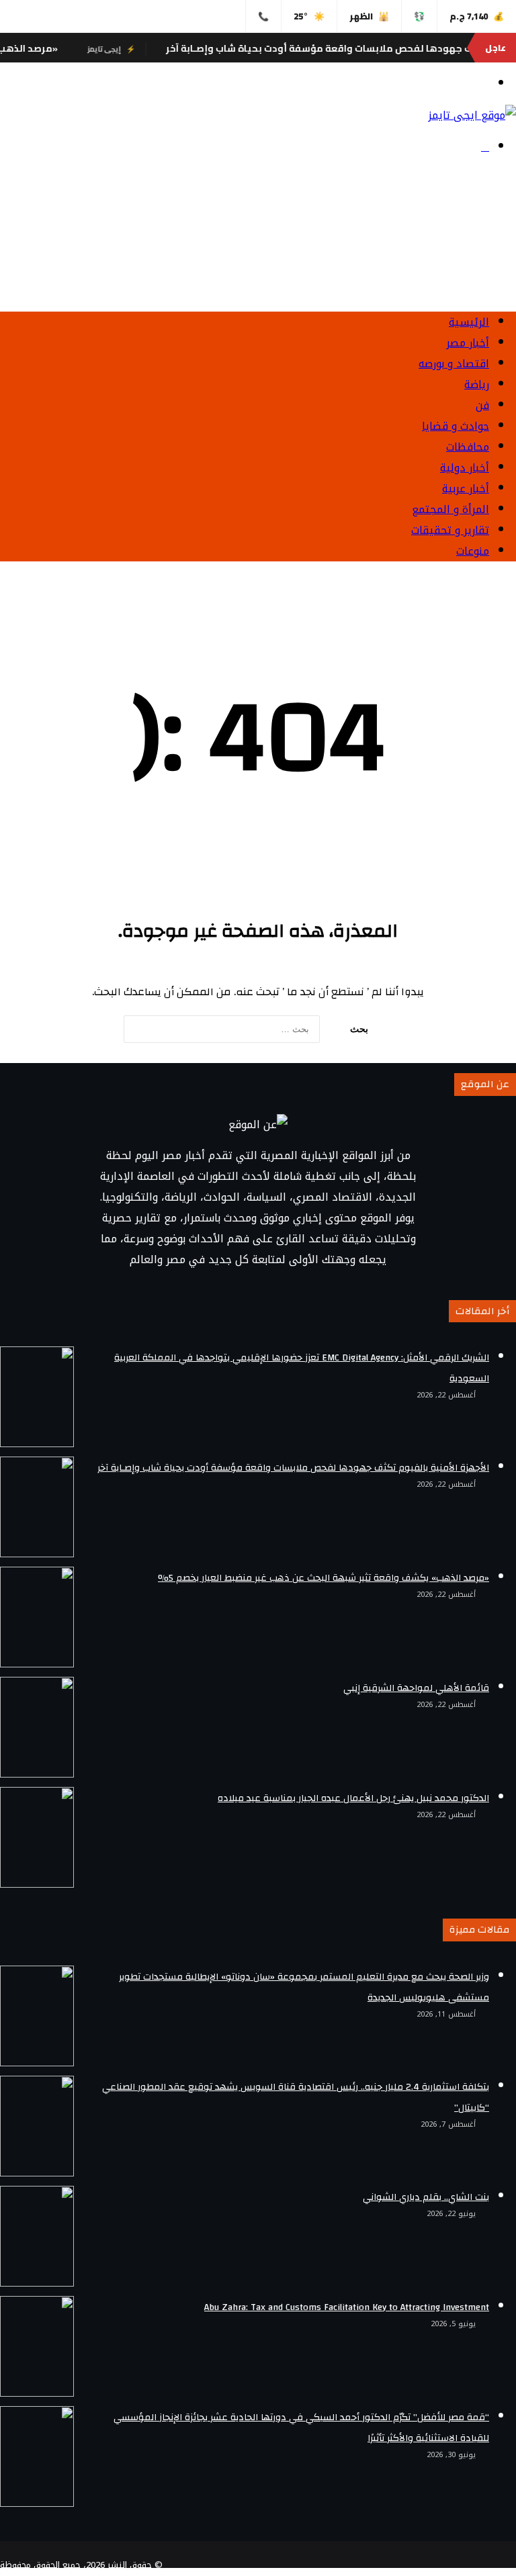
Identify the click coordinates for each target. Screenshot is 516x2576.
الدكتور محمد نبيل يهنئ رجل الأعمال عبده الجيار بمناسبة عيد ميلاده (353, 1798)
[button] (258, 269)
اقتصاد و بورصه (454, 364)
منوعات (473, 551)
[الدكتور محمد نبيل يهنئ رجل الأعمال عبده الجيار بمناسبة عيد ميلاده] (37, 1837)
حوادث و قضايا (456, 426)
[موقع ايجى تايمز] (472, 115)
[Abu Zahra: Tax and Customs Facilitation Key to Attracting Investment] (37, 2346)
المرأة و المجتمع (450, 509)
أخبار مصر (468, 343)
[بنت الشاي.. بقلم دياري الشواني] (37, 2236)
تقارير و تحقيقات (450, 530)
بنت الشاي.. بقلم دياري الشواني (426, 2197)
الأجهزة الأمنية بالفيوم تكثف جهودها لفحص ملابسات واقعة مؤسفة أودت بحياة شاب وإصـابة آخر (293, 1468)
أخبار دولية (465, 468)
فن (482, 405)
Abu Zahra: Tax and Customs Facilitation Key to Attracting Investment (347, 2307)
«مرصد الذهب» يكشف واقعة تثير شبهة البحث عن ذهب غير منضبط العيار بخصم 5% (324, 1578)
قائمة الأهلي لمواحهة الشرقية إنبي (416, 1688)
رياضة (477, 384)
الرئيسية (469, 322)
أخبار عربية (466, 489)
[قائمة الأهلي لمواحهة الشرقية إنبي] (37, 1727)
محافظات (468, 447)
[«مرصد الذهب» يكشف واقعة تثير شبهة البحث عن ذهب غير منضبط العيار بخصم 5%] (37, 1617)
